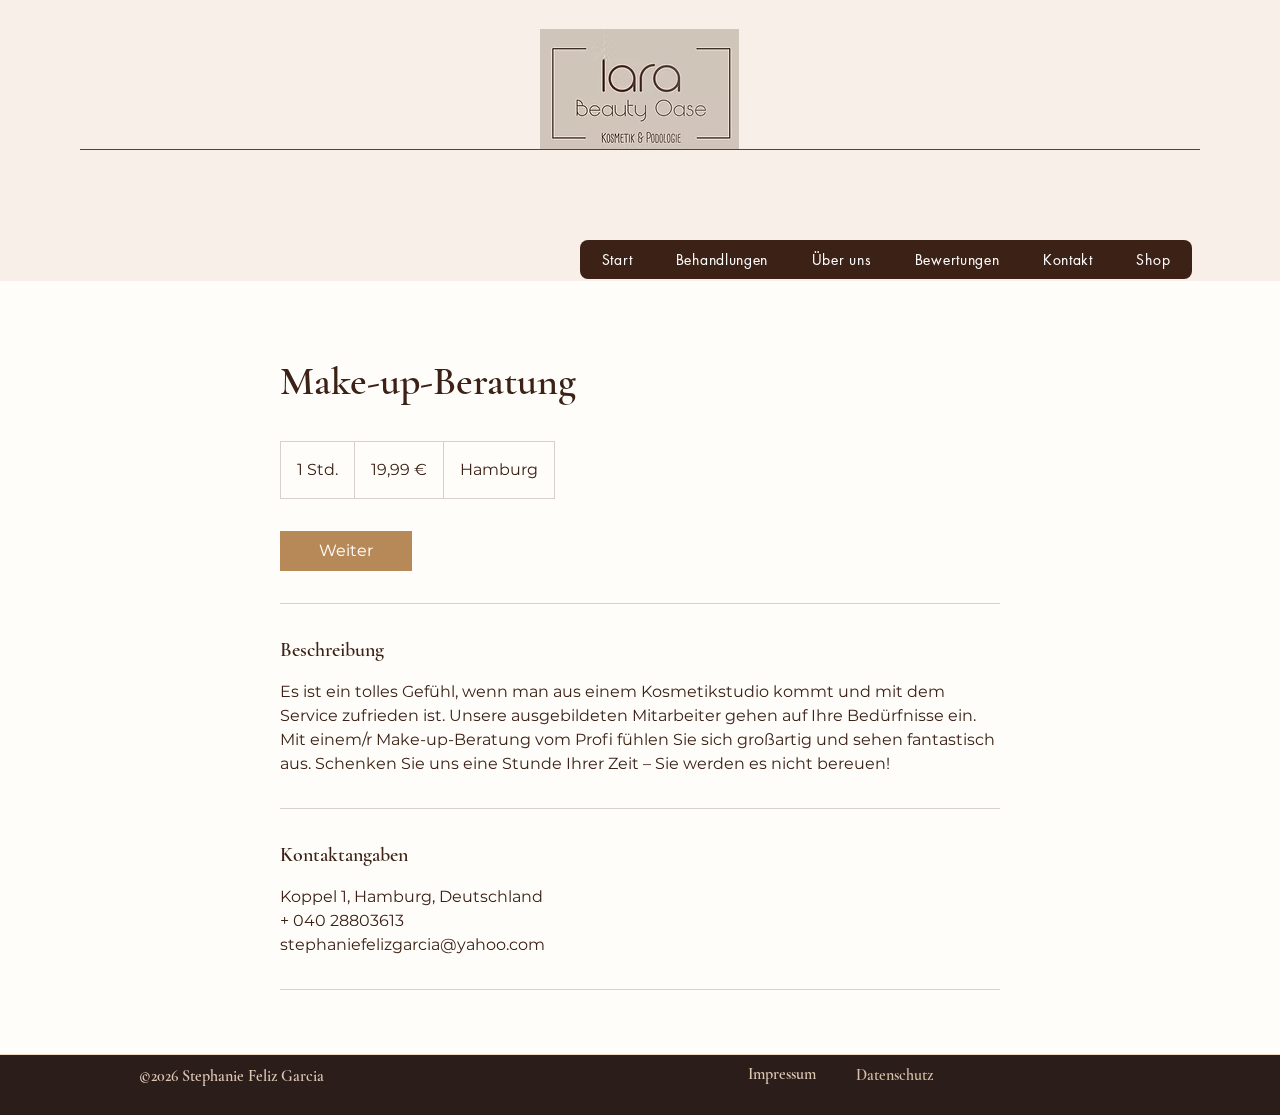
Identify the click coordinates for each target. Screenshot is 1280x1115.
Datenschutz (894, 1075)
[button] (722, 259)
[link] (346, 551)
